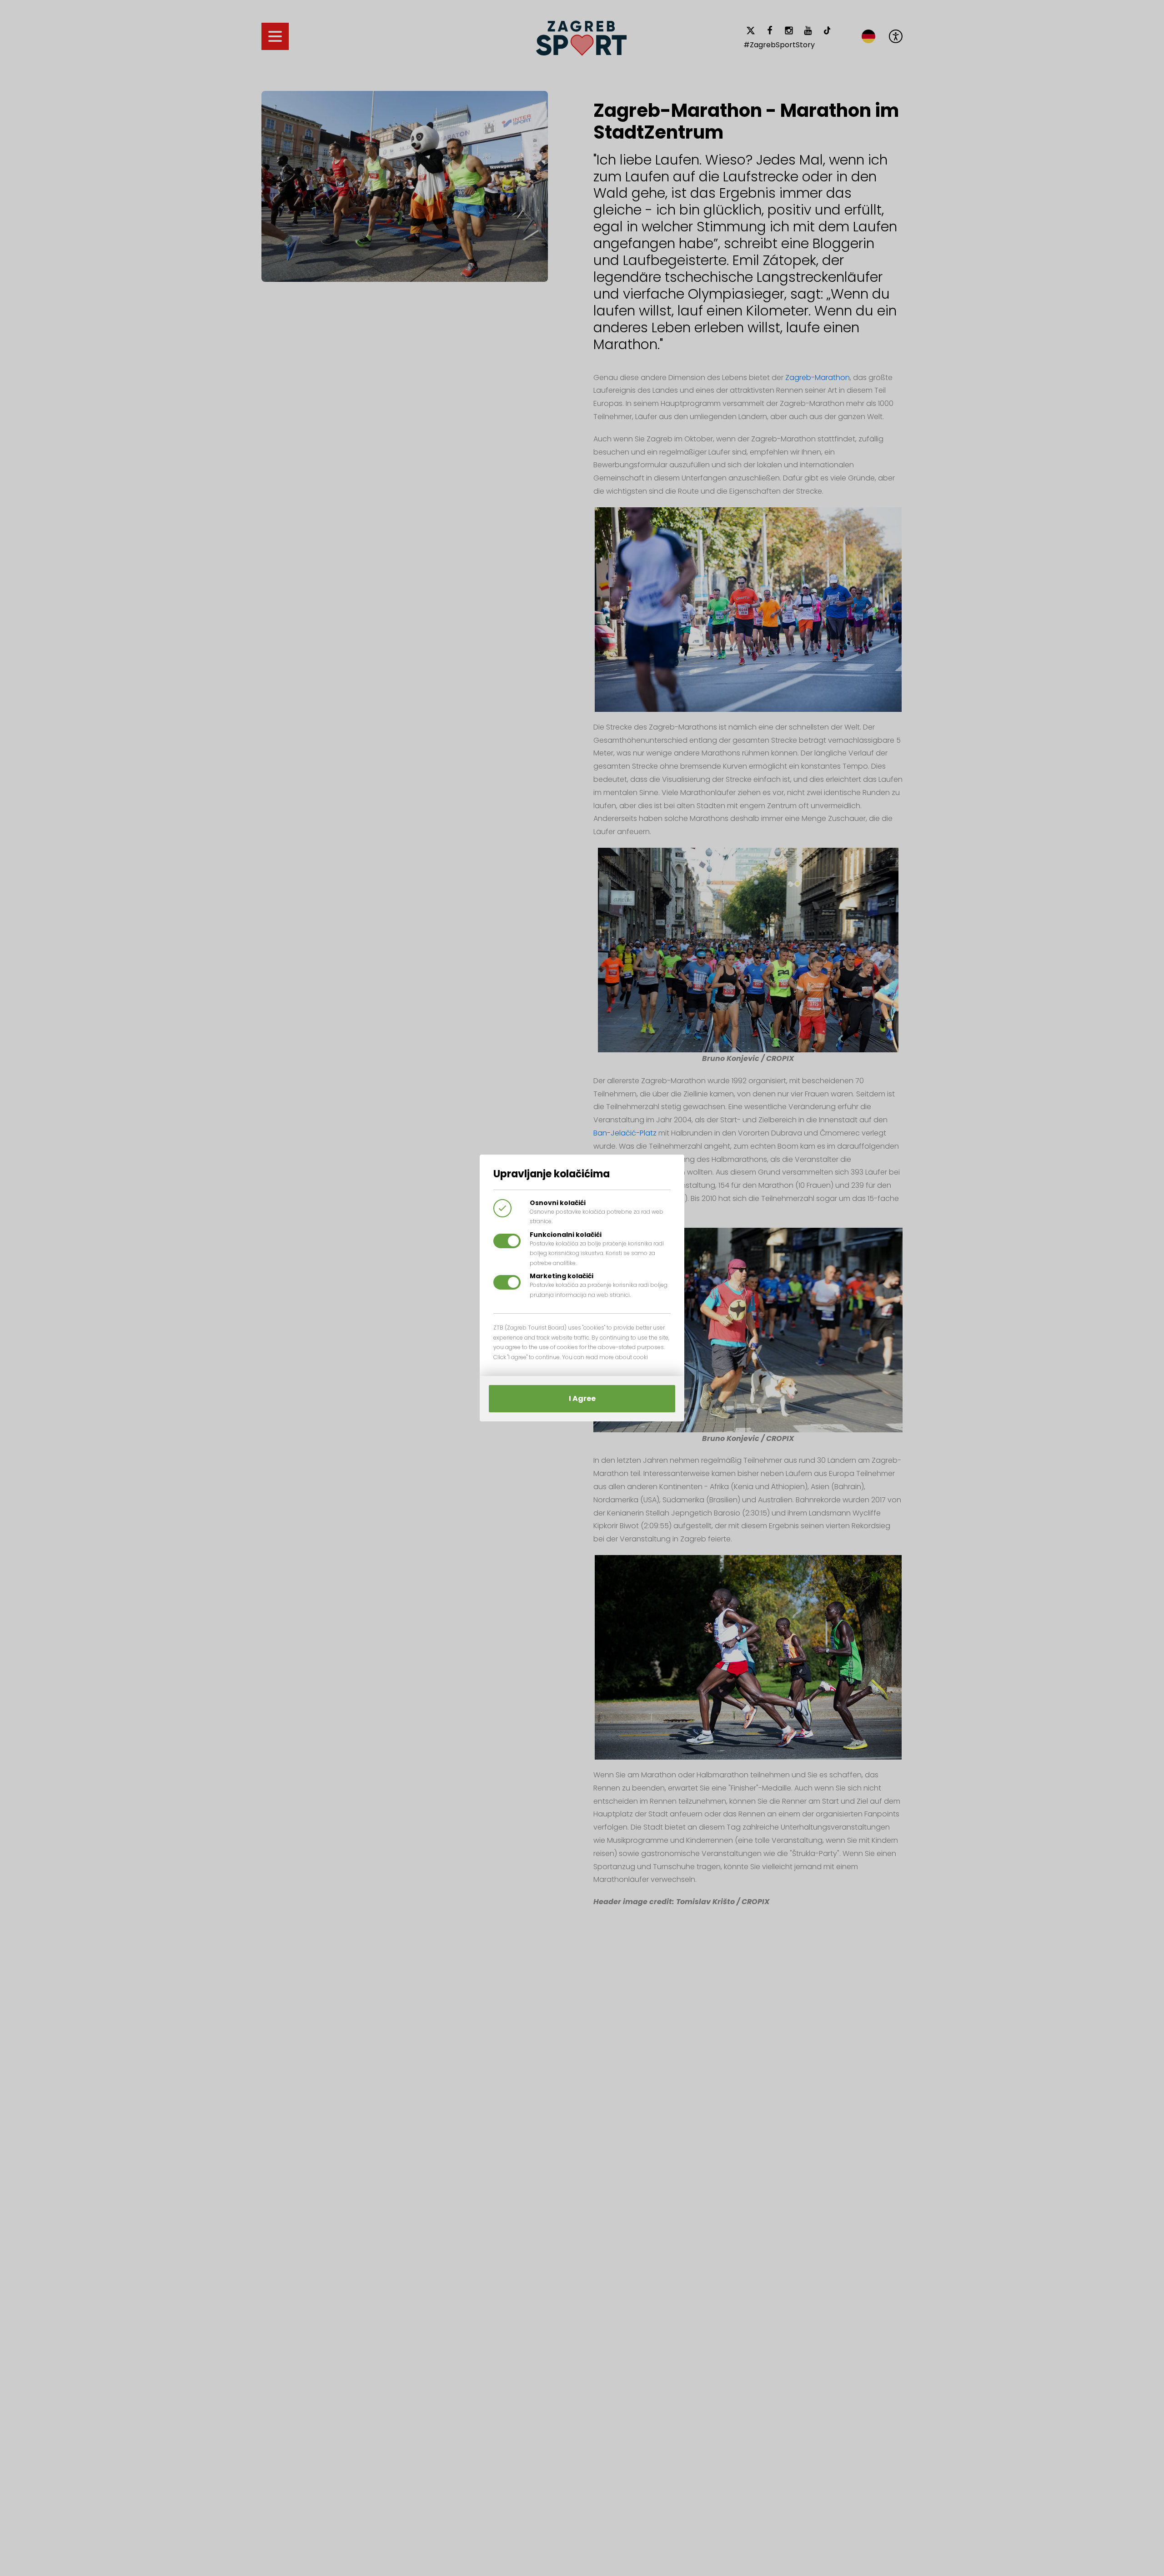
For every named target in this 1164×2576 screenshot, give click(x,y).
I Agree (582, 1398)
